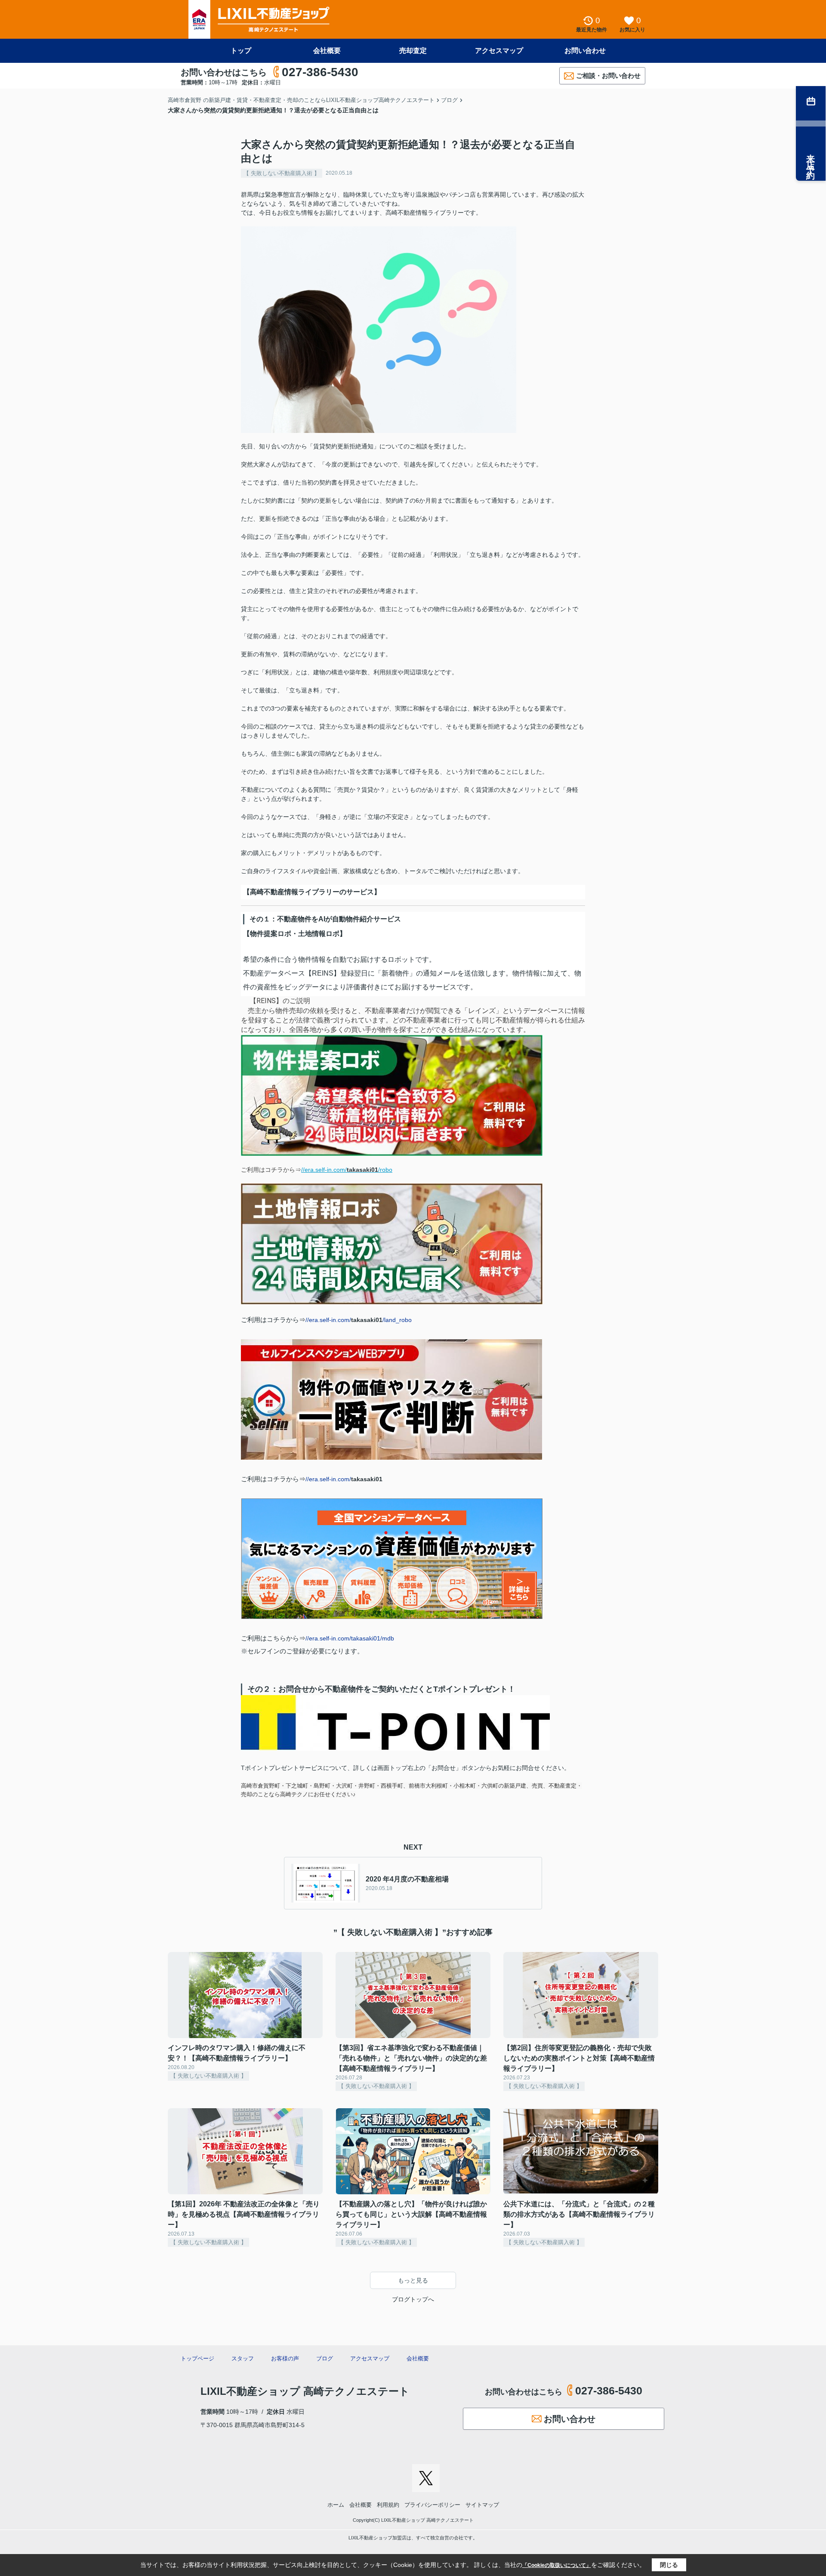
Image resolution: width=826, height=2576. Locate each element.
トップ (241, 51)
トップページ (197, 2358)
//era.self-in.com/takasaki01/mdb (350, 1638)
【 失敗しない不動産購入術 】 (282, 173)
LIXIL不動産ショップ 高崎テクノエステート (305, 2391)
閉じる (669, 2565)
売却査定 (413, 51)
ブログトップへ (413, 2299)
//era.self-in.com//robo (347, 1170)
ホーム (336, 2505)
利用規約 (388, 2505)
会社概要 (327, 51)
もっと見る (413, 2280)
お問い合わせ (585, 51)
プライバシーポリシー (432, 2505)
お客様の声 (285, 2358)
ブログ (325, 2358)
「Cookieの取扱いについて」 (557, 2565)
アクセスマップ (499, 51)
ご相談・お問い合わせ (608, 76)
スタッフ (243, 2358)
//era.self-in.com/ (344, 1479)
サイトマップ (482, 2505)
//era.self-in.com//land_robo (359, 1320)
